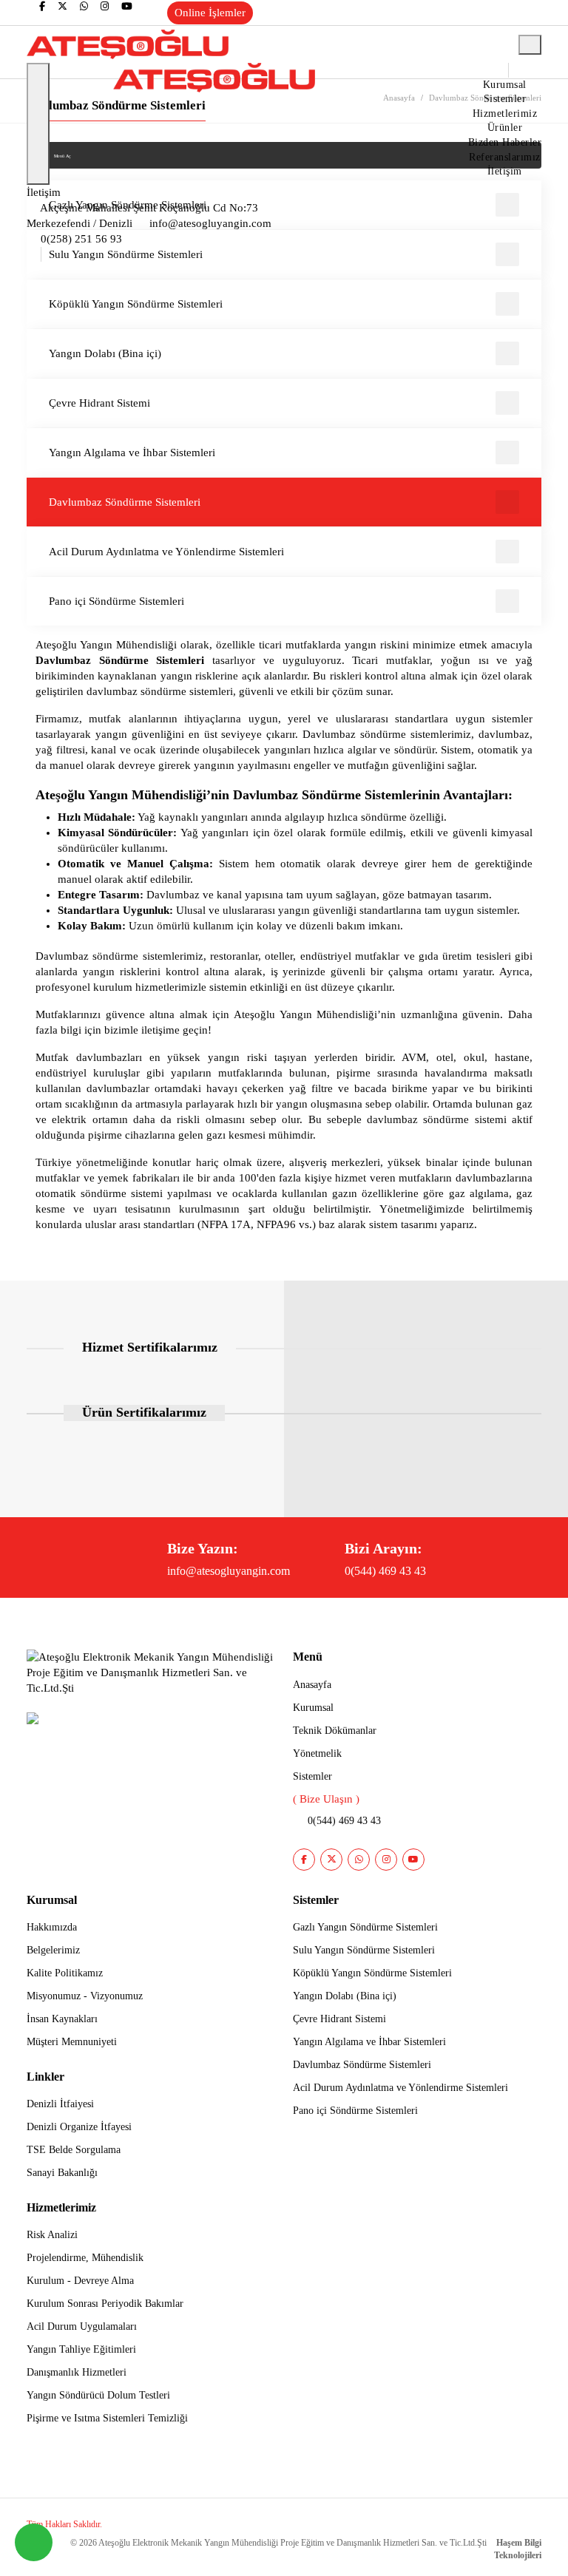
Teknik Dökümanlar (335, 1731)
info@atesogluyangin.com (229, 1571)
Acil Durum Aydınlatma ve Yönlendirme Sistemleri (166, 552)
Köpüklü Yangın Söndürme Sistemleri (136, 304)
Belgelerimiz (53, 1950)
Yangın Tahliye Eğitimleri (81, 2349)
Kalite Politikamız (65, 1973)
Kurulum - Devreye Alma (80, 2281)
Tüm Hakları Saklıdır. (64, 2524)
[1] (530, 45)
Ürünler (505, 128)
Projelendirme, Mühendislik (85, 2258)
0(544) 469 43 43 (385, 1571)
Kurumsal (505, 85)
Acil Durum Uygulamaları (82, 2326)
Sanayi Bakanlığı (62, 2173)
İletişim (505, 171)
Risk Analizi (52, 2235)
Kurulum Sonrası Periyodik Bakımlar (105, 2304)
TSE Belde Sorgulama (74, 2150)
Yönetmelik (317, 1753)
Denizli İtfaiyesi (60, 2104)
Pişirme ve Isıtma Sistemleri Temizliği (107, 2418)
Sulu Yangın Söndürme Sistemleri (364, 1950)
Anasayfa (312, 1685)
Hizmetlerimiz (505, 113)
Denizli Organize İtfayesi (79, 2127)
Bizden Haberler (505, 142)
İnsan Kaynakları (62, 2019)
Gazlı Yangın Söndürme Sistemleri (365, 1927)
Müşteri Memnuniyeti (72, 2042)
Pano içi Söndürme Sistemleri (116, 601)
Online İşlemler (210, 13)
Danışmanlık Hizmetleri (77, 2372)
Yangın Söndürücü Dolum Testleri (98, 2395)
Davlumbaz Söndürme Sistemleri (125, 502)
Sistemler (505, 99)
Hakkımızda (52, 1927)
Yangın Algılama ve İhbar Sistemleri (132, 453)
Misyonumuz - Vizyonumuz (85, 1996)
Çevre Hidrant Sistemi (99, 403)
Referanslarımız (505, 157)
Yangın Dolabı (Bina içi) (105, 353)
